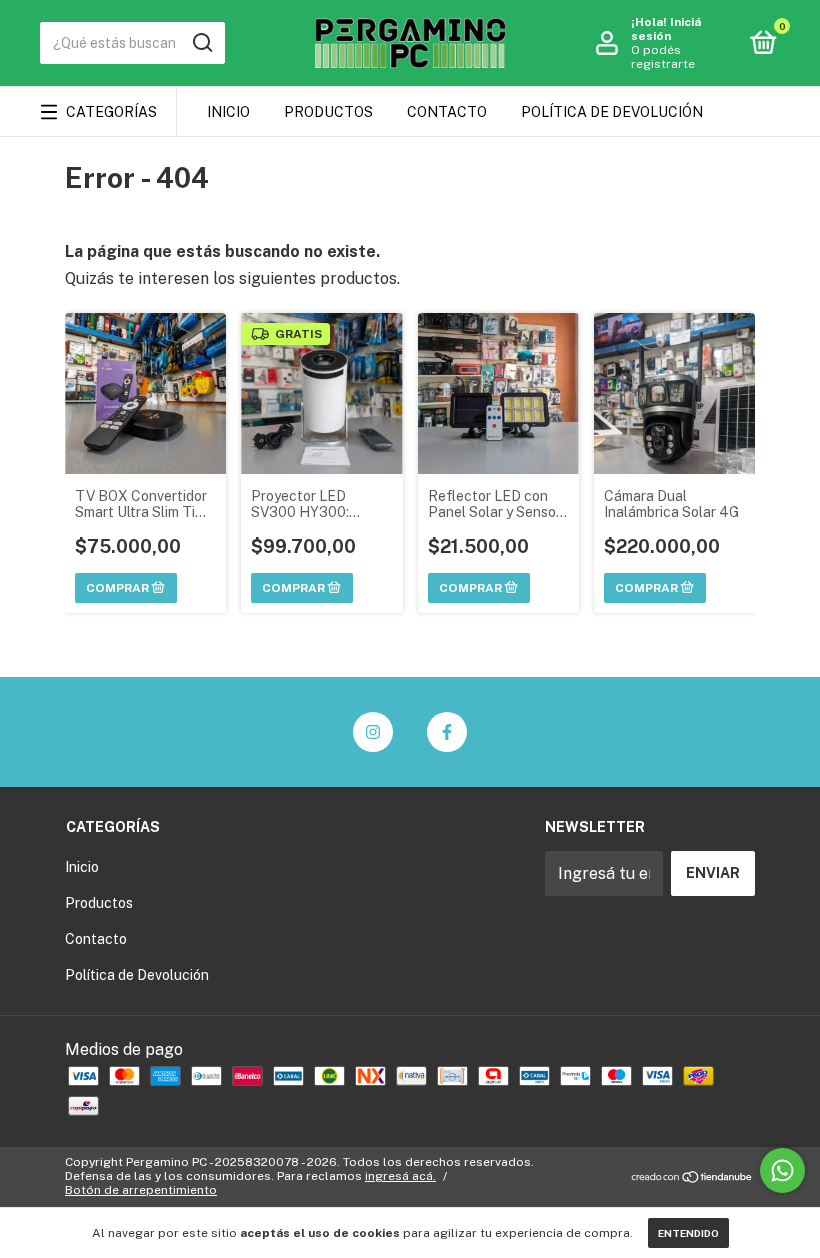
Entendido (688, 1233)
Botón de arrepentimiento (141, 1190)
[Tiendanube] (692, 1178)
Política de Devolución (612, 112)
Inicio (228, 112)
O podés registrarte (663, 57)
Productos (328, 112)
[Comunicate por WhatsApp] (782, 1170)
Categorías (111, 112)
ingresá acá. (400, 1176)
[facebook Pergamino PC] (447, 732)
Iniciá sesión (666, 29)
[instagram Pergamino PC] (373, 732)
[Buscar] (201, 43)
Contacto (447, 112)
